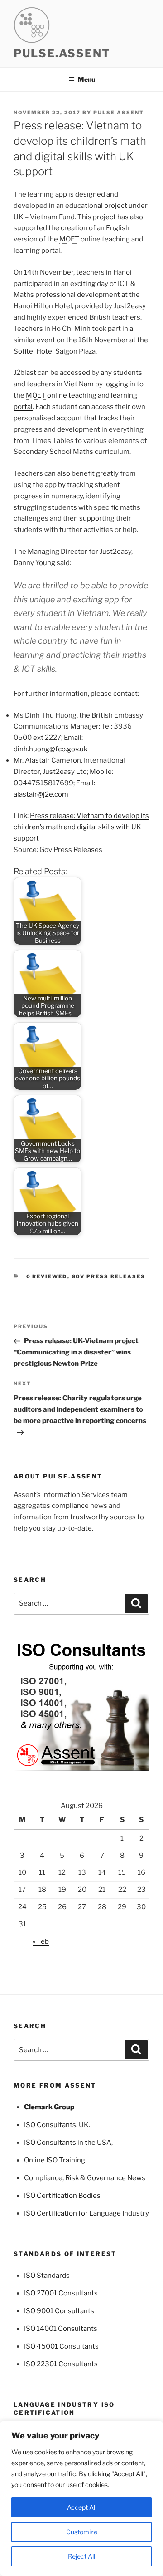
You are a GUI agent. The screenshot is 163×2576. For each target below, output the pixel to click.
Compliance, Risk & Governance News (85, 2178)
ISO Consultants (50, 2125)
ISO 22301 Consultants (61, 2364)
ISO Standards (47, 2276)
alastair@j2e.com (41, 794)
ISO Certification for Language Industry (86, 2213)
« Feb (41, 1941)
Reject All (81, 2556)
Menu (86, 79)
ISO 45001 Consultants (61, 2346)
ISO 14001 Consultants (61, 2329)
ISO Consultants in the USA (68, 2143)
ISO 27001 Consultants (61, 2293)
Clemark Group (49, 2107)
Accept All (82, 2507)
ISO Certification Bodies (62, 2196)
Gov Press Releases (109, 1276)
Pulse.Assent (62, 53)
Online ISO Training (55, 2160)
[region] (81, 2498)
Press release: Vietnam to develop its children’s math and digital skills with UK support (81, 827)
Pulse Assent (119, 113)
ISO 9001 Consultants (59, 2311)
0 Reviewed (47, 1276)
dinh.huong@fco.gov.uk (50, 749)
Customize (82, 2532)
